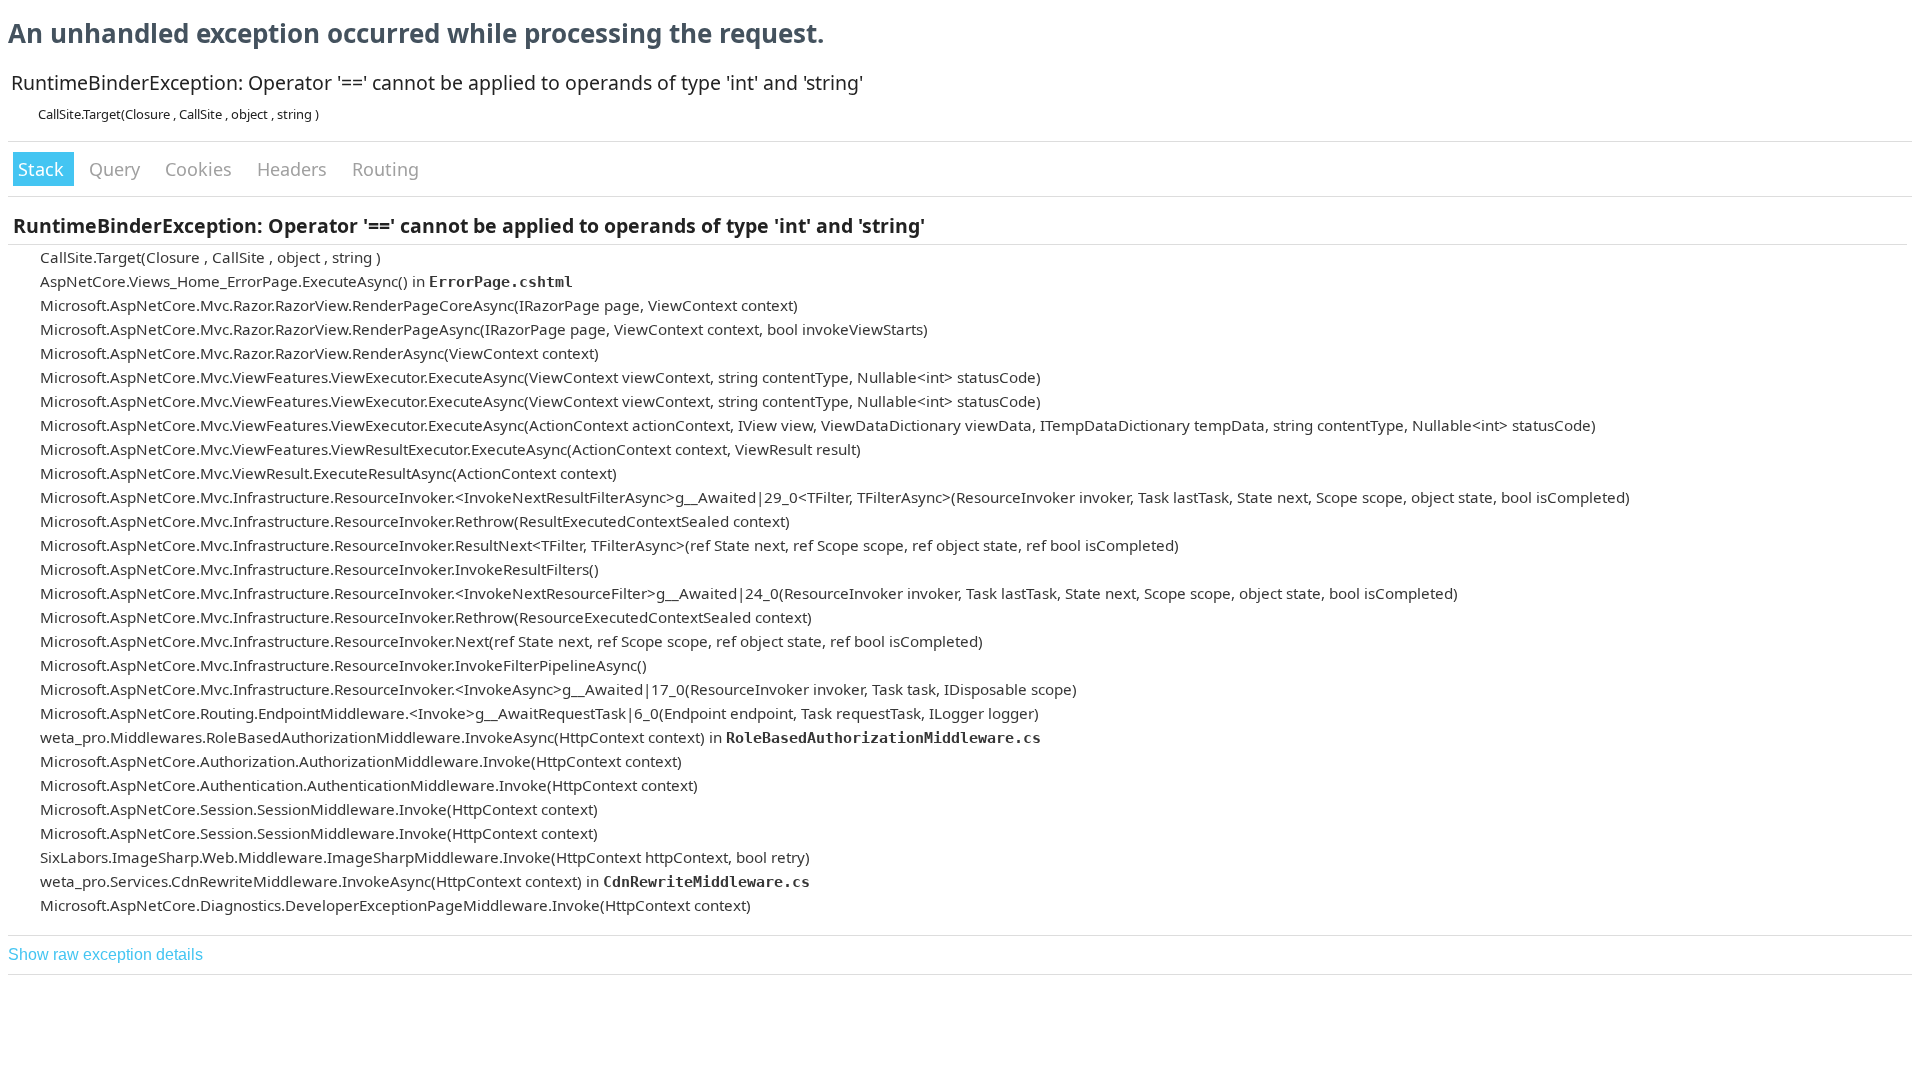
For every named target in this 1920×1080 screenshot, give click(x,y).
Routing (385, 169)
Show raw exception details (105, 954)
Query (117, 169)
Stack (43, 169)
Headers (294, 169)
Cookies (201, 169)
